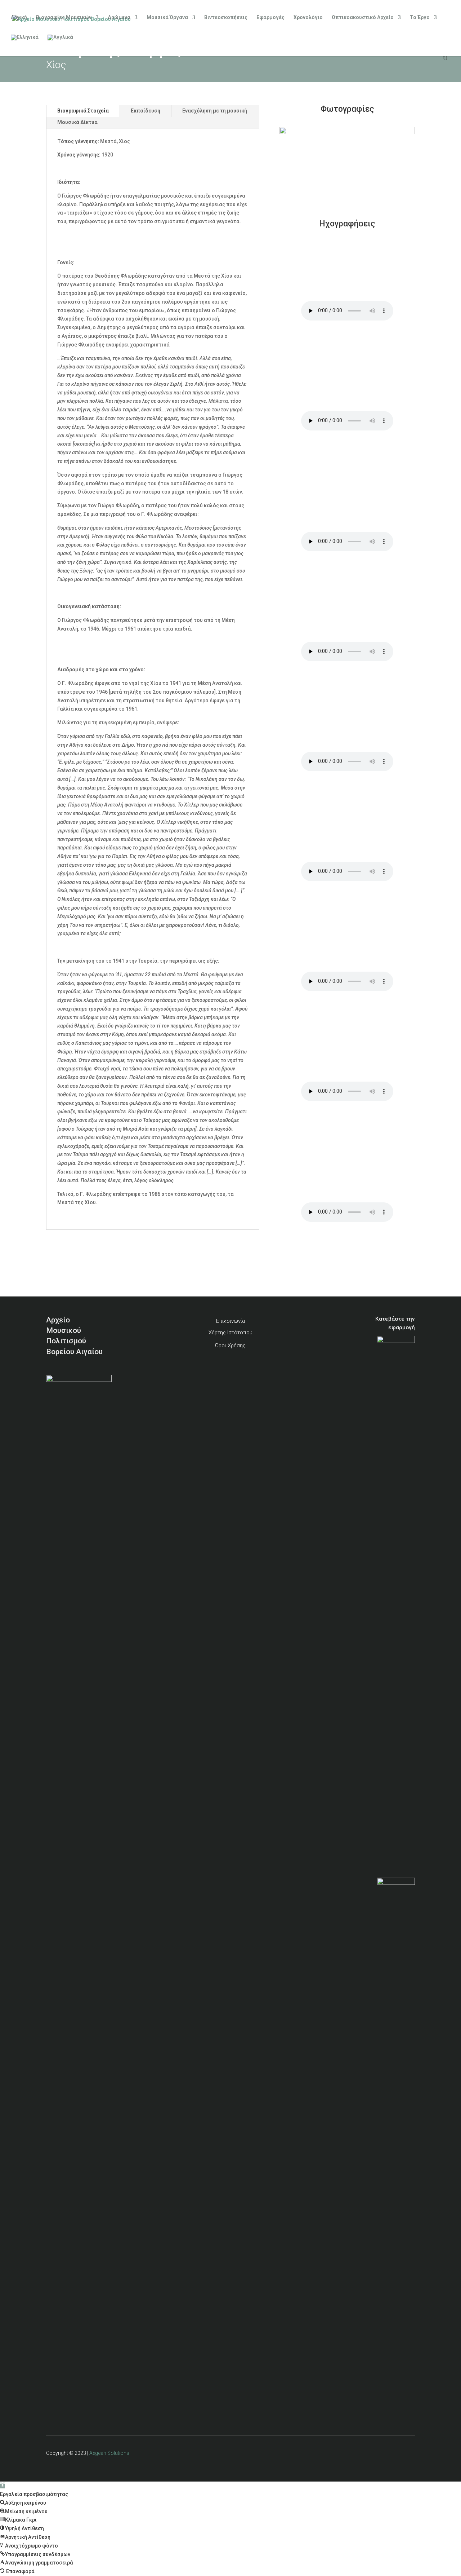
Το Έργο (420, 17)
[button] (3, 2486)
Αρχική (19, 17)
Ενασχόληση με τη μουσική (215, 111)
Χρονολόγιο (308, 17)
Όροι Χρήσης (230, 1346)
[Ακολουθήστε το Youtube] (407, 2457)
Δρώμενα (119, 17)
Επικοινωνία (230, 1321)
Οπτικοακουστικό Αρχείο (363, 17)
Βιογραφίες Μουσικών (64, 17)
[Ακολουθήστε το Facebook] (391, 2457)
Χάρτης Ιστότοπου (230, 1333)
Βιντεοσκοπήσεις (226, 17)
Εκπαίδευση (146, 111)
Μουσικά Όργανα (167, 17)
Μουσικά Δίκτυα (77, 122)
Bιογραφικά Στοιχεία (83, 111)
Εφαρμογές (270, 17)
